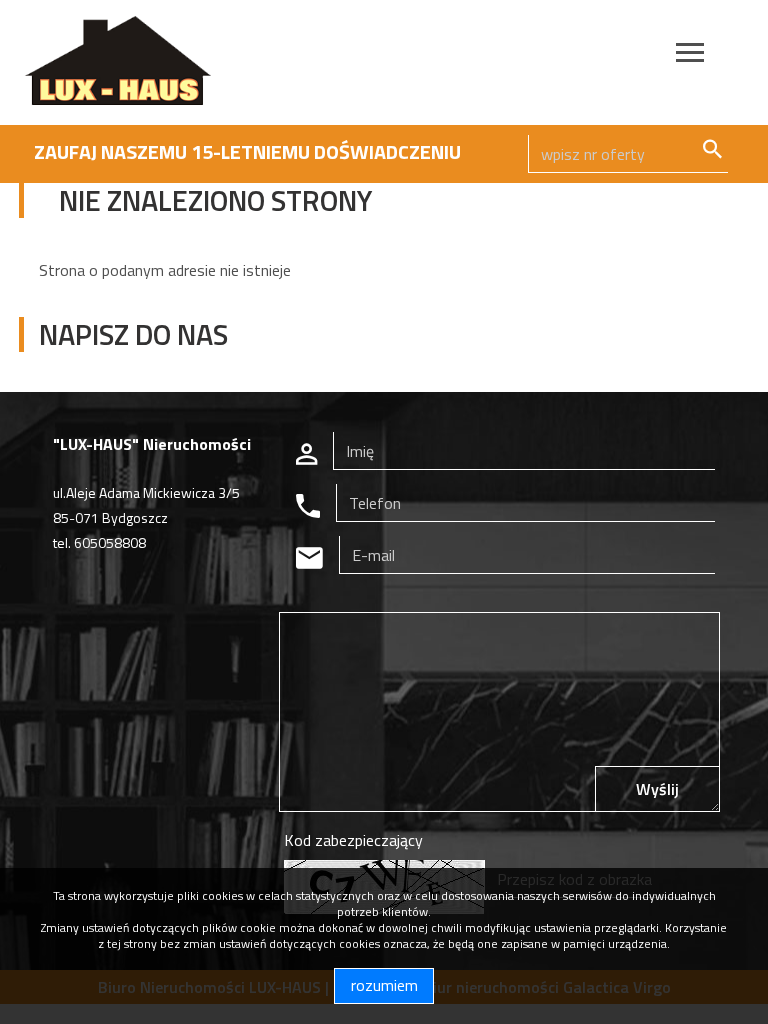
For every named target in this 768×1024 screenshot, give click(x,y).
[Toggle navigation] (690, 55)
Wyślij (657, 789)
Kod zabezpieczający (353, 840)
